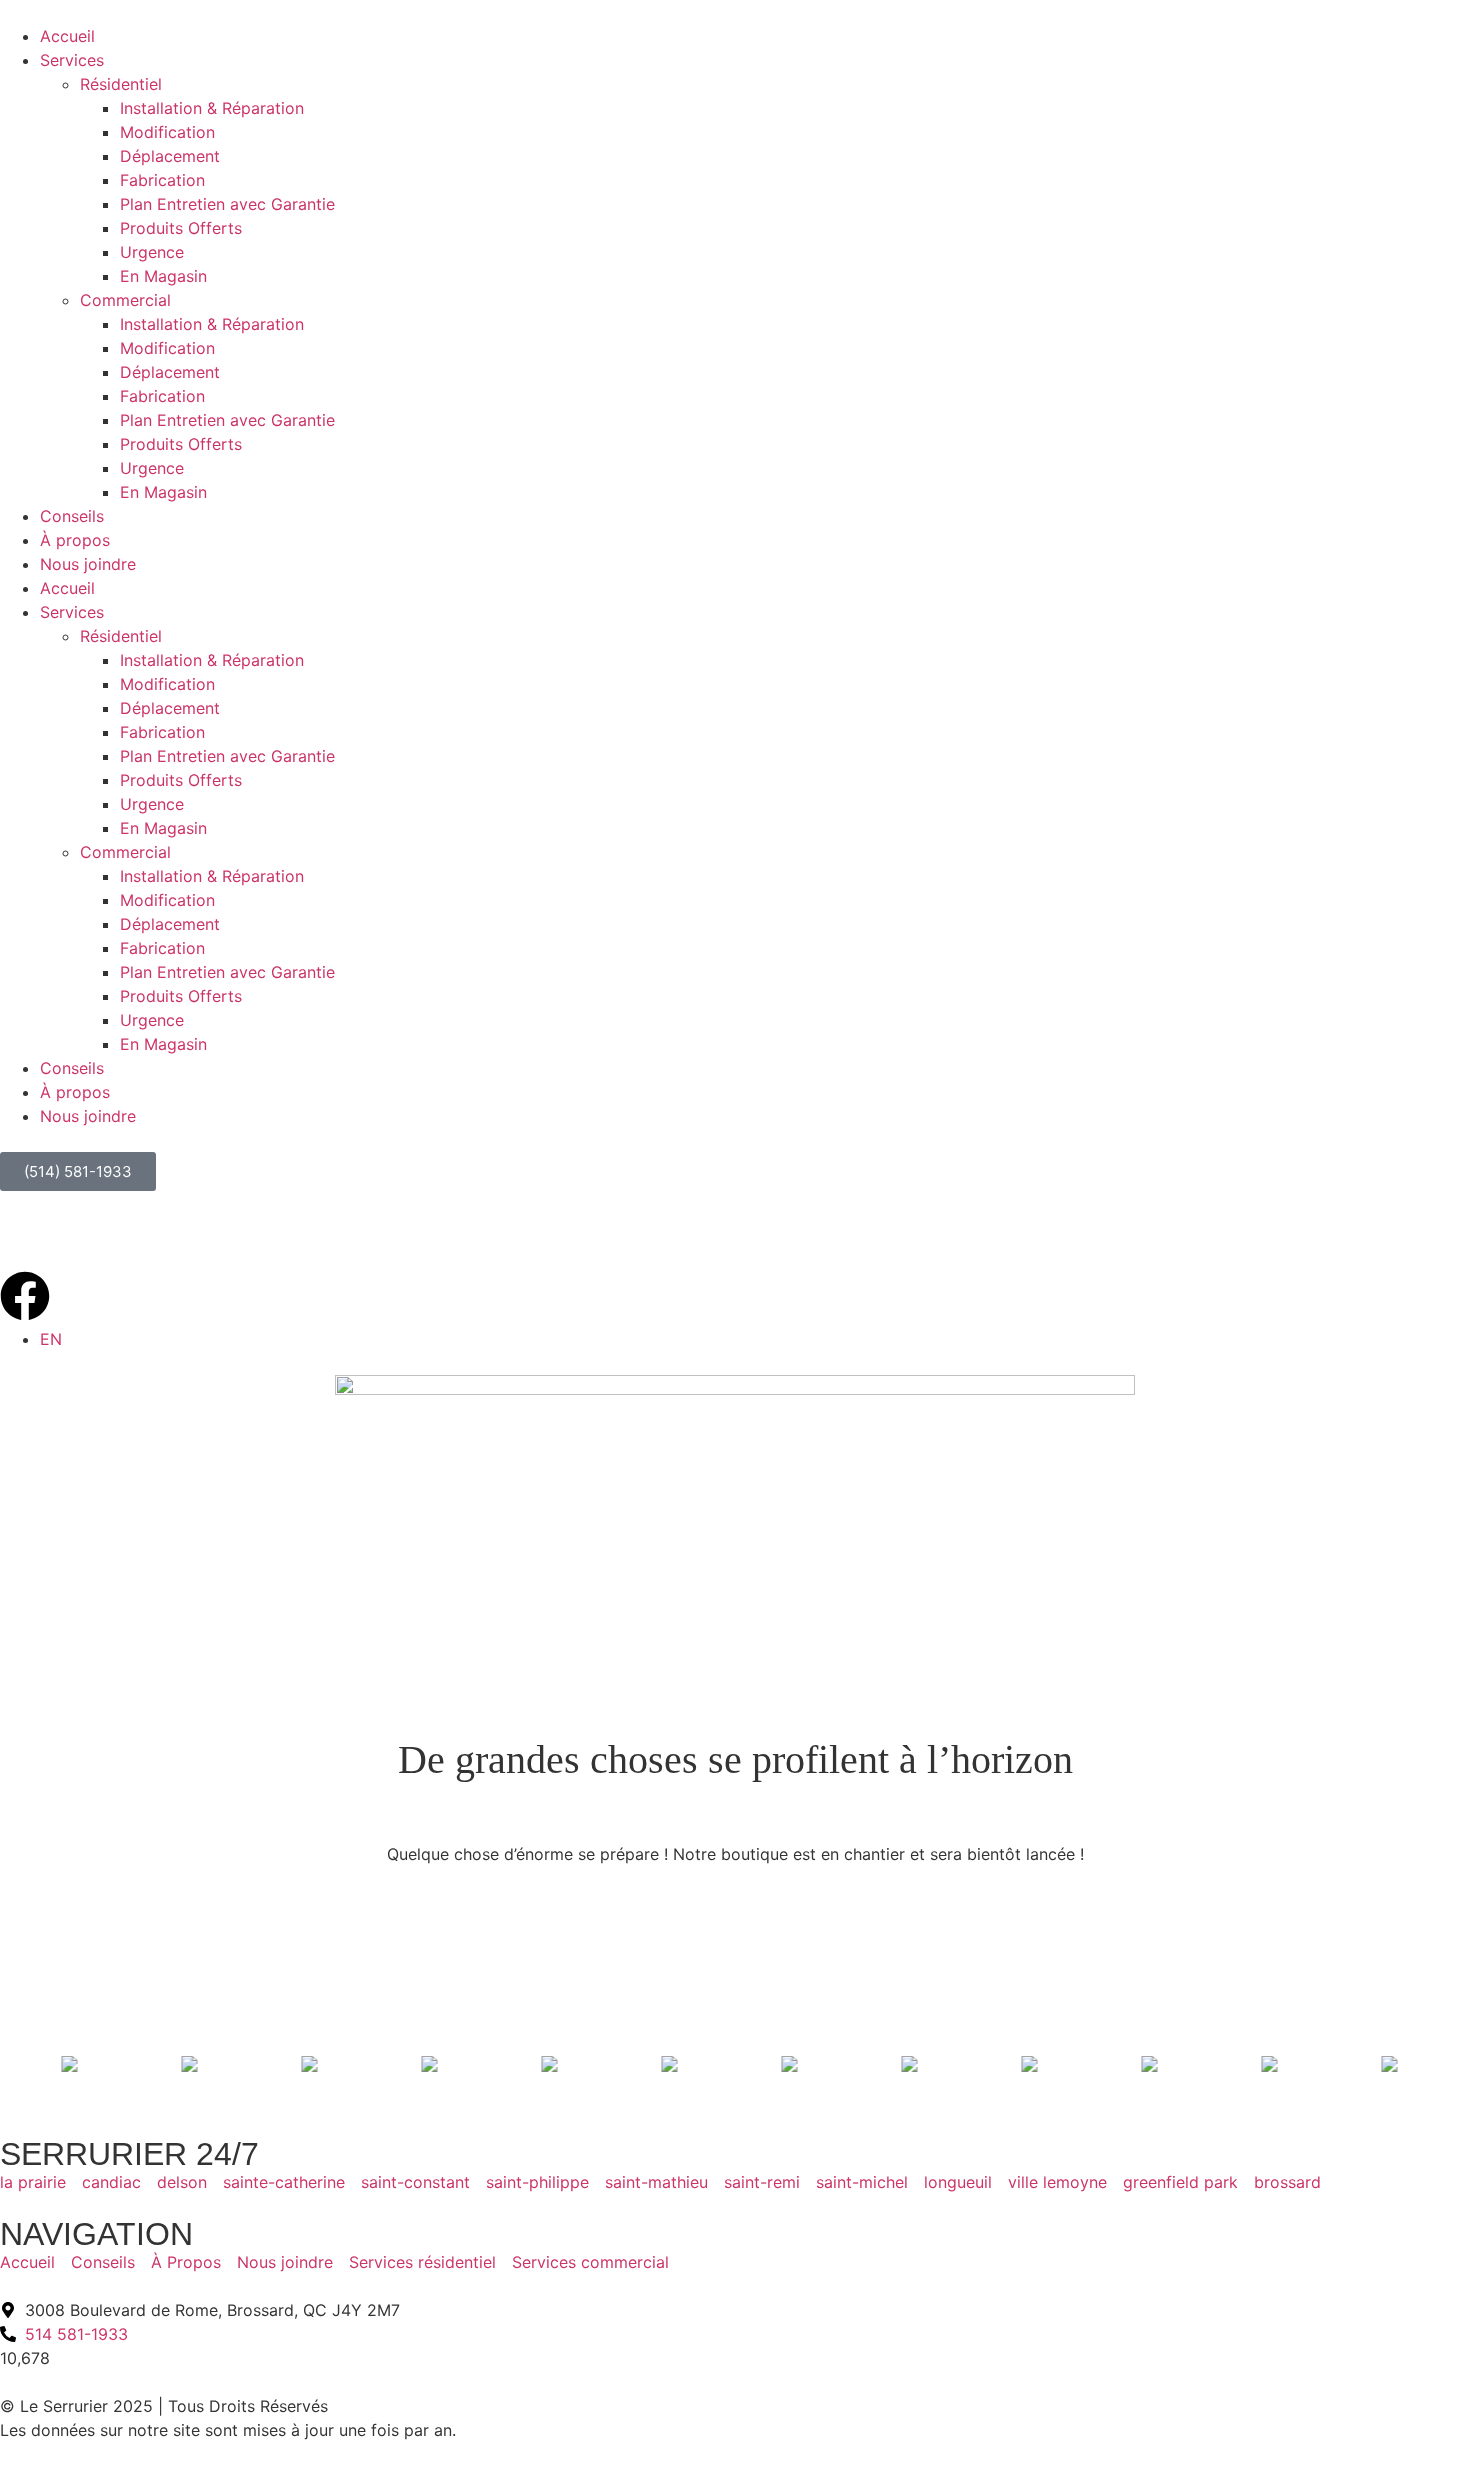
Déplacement (170, 156)
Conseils (72, 516)
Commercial (125, 300)
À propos (75, 540)
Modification (167, 132)
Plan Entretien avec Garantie (227, 204)
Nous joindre (88, 564)
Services (72, 60)
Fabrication (162, 180)
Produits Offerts (181, 228)
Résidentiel (121, 84)
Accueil (67, 36)
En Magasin (163, 276)
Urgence (152, 252)
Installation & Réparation (212, 108)
